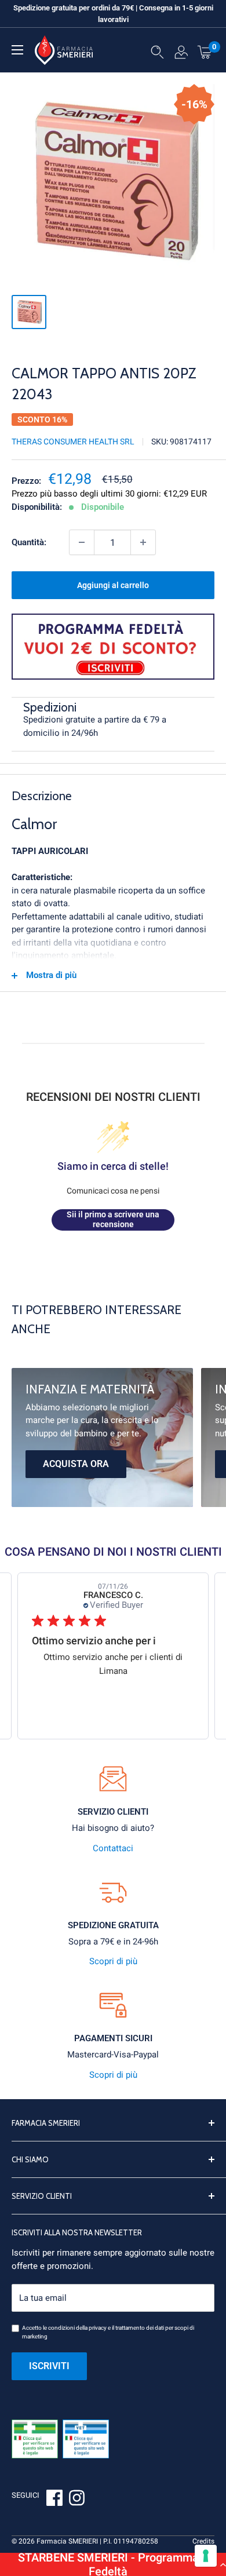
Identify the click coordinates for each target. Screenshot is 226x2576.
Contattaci (113, 1848)
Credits (203, 2541)
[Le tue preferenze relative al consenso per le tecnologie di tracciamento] (206, 2556)
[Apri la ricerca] (157, 54)
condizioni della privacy (77, 2328)
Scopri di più (113, 1961)
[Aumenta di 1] (143, 542)
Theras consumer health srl (73, 442)
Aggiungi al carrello (113, 585)
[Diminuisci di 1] (82, 542)
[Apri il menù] (17, 50)
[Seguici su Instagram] (76, 2500)
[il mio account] (181, 54)
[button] (113, 2564)
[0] (205, 52)
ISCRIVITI (49, 2366)
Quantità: (29, 542)
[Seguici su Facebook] (54, 2500)
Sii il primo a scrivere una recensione (113, 1220)
